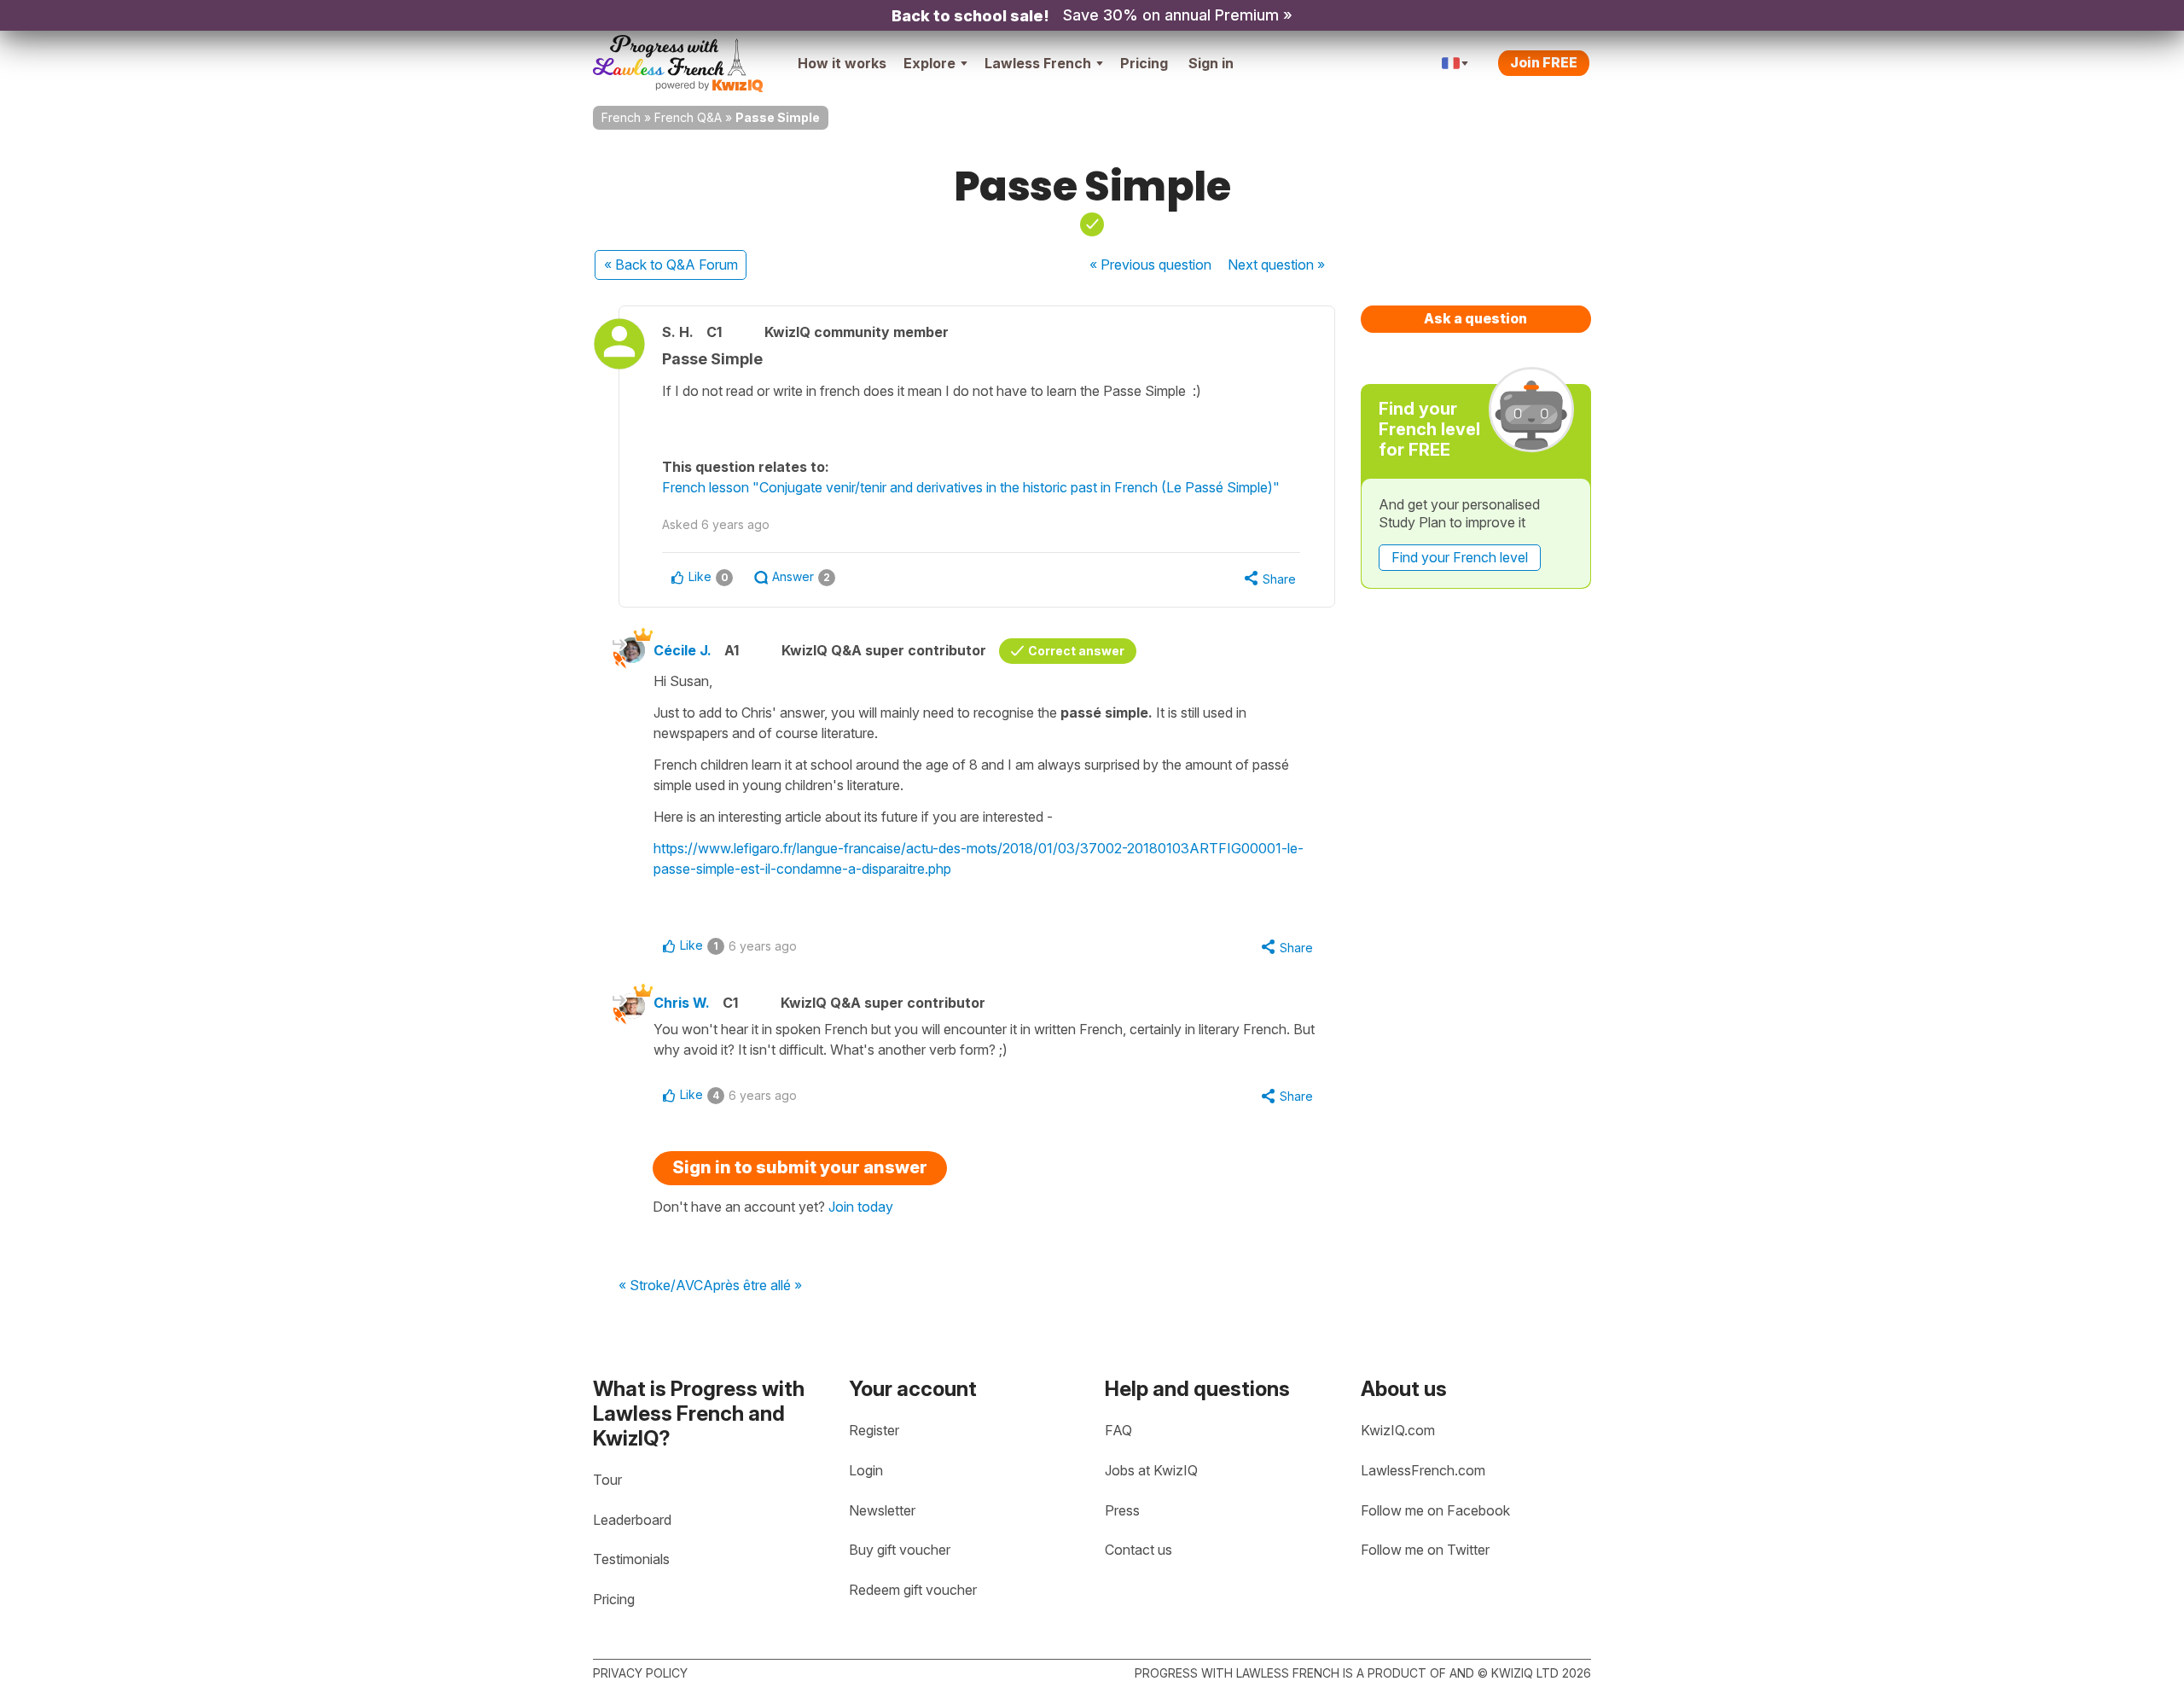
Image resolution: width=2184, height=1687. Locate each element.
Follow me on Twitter (1425, 1550)
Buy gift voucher (900, 1550)
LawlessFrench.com (1423, 1470)
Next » (1276, 265)
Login (866, 1470)
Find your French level (1460, 557)
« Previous (1150, 265)
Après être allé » (752, 1286)
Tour (607, 1480)
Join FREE (1544, 62)
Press (1122, 1510)
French (621, 117)
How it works (842, 63)
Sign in (1211, 63)
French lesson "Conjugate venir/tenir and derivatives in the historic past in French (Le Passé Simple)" (971, 487)
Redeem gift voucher (913, 1590)
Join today (861, 1207)
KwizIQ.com (1398, 1430)
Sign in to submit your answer (800, 1167)
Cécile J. (682, 650)
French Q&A (688, 117)
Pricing (1144, 63)
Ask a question (1475, 318)
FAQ (1118, 1430)
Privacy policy (640, 1673)
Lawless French (1038, 63)
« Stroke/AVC (661, 1286)
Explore (929, 63)
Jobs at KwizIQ (1151, 1470)
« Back (671, 265)
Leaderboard (632, 1520)
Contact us (1138, 1550)
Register (874, 1430)
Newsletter (882, 1510)
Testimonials (631, 1559)
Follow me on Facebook (1435, 1510)
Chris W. (682, 1003)
